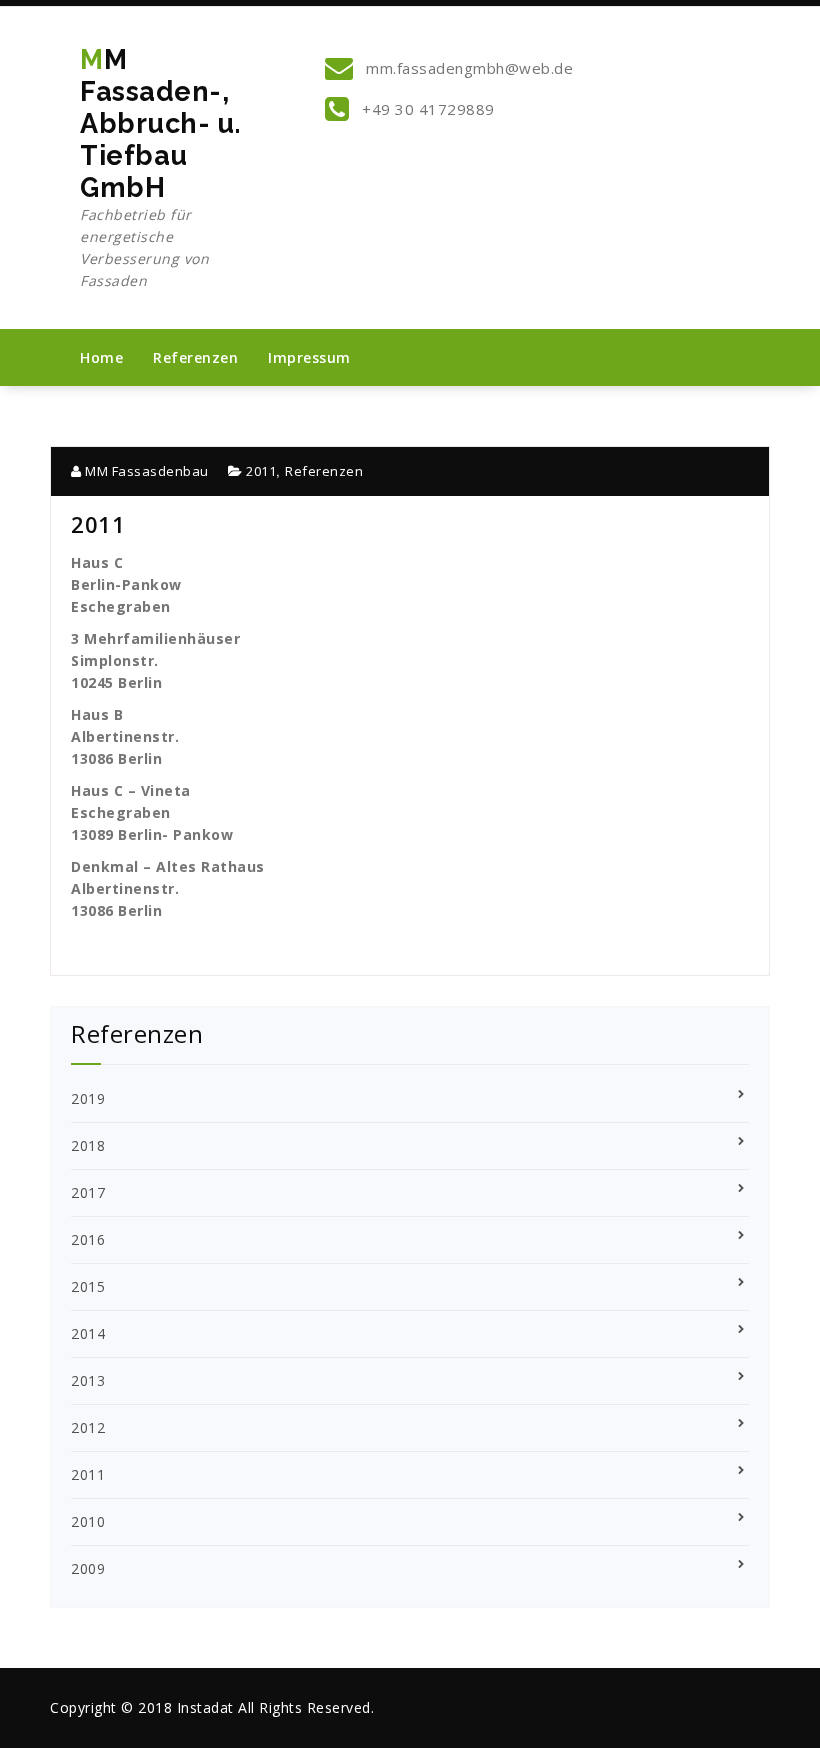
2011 (261, 471)
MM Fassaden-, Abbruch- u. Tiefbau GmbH (161, 167)
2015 (88, 1286)
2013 (88, 1380)
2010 (88, 1521)
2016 (88, 1239)
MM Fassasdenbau (145, 471)
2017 (88, 1192)
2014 (88, 1333)
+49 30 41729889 (426, 109)
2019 (88, 1098)
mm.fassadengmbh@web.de (468, 68)
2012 (88, 1427)
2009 (88, 1568)
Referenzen (195, 357)
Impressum (309, 357)
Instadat (205, 1707)
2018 (88, 1145)
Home (101, 357)
